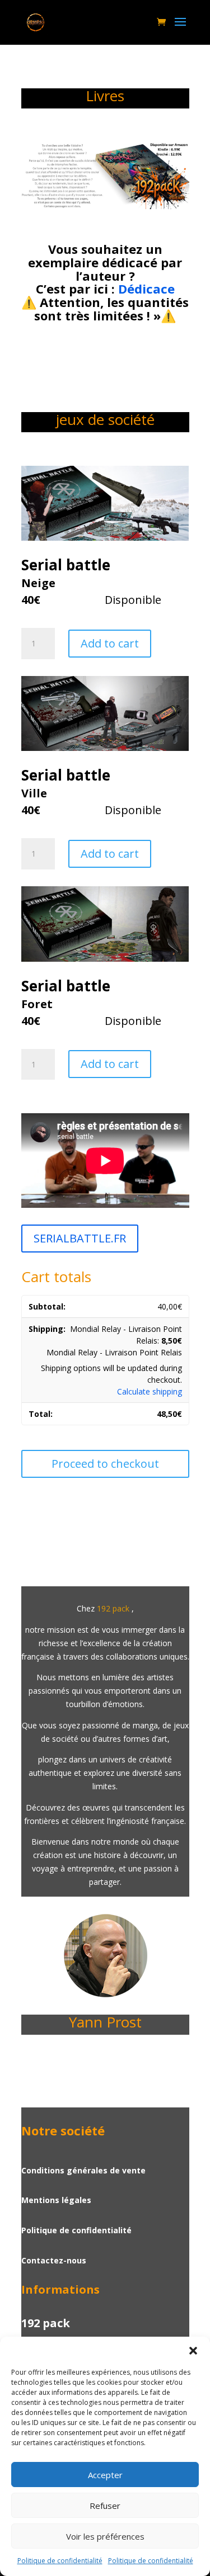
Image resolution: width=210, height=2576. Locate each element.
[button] (193, 2351)
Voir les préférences (105, 2536)
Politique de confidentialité (60, 2561)
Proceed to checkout (105, 1464)
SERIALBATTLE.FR (80, 1238)
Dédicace (146, 289)
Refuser (105, 2506)
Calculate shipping (150, 1391)
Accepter (105, 2475)
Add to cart (110, 643)
